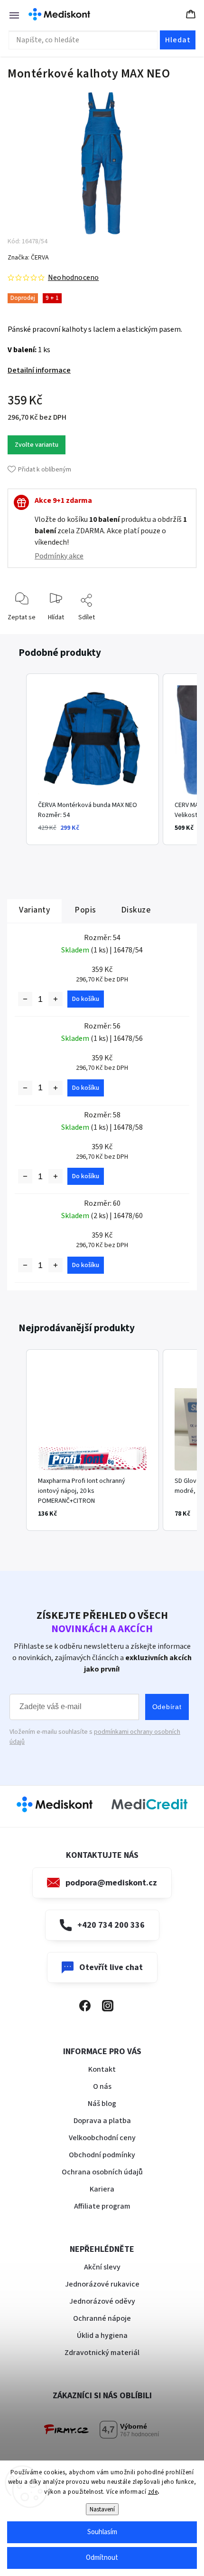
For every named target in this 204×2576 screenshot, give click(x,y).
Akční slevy (102, 2267)
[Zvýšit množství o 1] (56, 999)
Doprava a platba (102, 2121)
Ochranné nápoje (102, 2318)
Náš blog (102, 2104)
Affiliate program (102, 2206)
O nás (102, 2086)
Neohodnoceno (73, 278)
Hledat (178, 40)
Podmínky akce (59, 556)
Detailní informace (39, 370)
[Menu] (9, 14)
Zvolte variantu (37, 445)
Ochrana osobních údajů (102, 2172)
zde (153, 2492)
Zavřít (181, 632)
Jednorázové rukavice (102, 2284)
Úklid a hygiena (102, 2336)
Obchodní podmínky (102, 2155)
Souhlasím (102, 2532)
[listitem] (93, 759)
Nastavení (102, 2509)
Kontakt (102, 2069)
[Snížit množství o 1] (25, 999)
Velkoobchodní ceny (102, 2138)
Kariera (102, 2189)
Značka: (28, 258)
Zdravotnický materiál (102, 2353)
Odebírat (167, 1707)
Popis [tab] (85, 910)
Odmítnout (102, 2558)
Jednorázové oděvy (102, 2301)
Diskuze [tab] (136, 910)
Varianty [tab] (34, 910)
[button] (17, 759)
